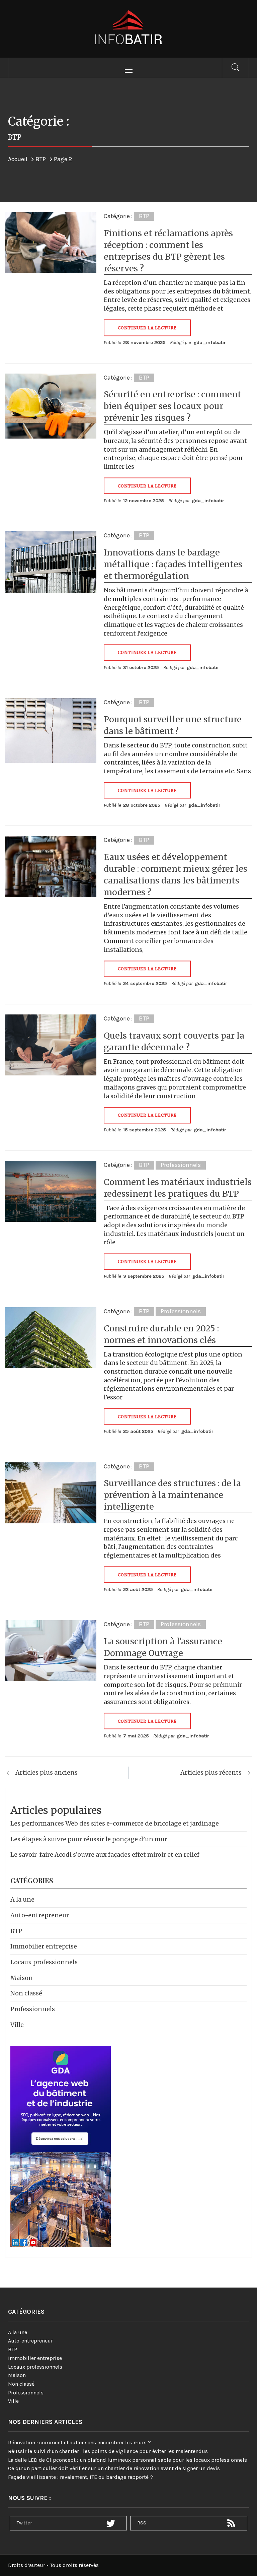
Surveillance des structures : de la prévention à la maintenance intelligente (172, 1495)
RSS (142, 2523)
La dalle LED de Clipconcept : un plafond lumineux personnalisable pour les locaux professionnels (127, 2460)
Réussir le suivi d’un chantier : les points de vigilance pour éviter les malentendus (108, 2451)
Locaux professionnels (44, 1962)
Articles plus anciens (47, 1772)
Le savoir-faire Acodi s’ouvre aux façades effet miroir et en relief (105, 1855)
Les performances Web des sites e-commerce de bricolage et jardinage (115, 1823)
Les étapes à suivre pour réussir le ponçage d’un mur (89, 1839)
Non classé (26, 1993)
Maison (22, 1978)
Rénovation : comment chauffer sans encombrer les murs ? (79, 2442)
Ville (17, 2025)
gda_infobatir (210, 343)
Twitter (24, 2523)
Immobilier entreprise (44, 1946)
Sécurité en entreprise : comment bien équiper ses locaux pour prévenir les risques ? (173, 406)
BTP (144, 216)
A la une (22, 1899)
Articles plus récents (211, 1772)
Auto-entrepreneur (40, 1915)
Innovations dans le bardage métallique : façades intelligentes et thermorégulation (173, 564)
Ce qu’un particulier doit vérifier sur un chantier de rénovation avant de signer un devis (114, 2468)
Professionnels (181, 1165)
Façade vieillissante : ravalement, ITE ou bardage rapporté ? (80, 2477)
